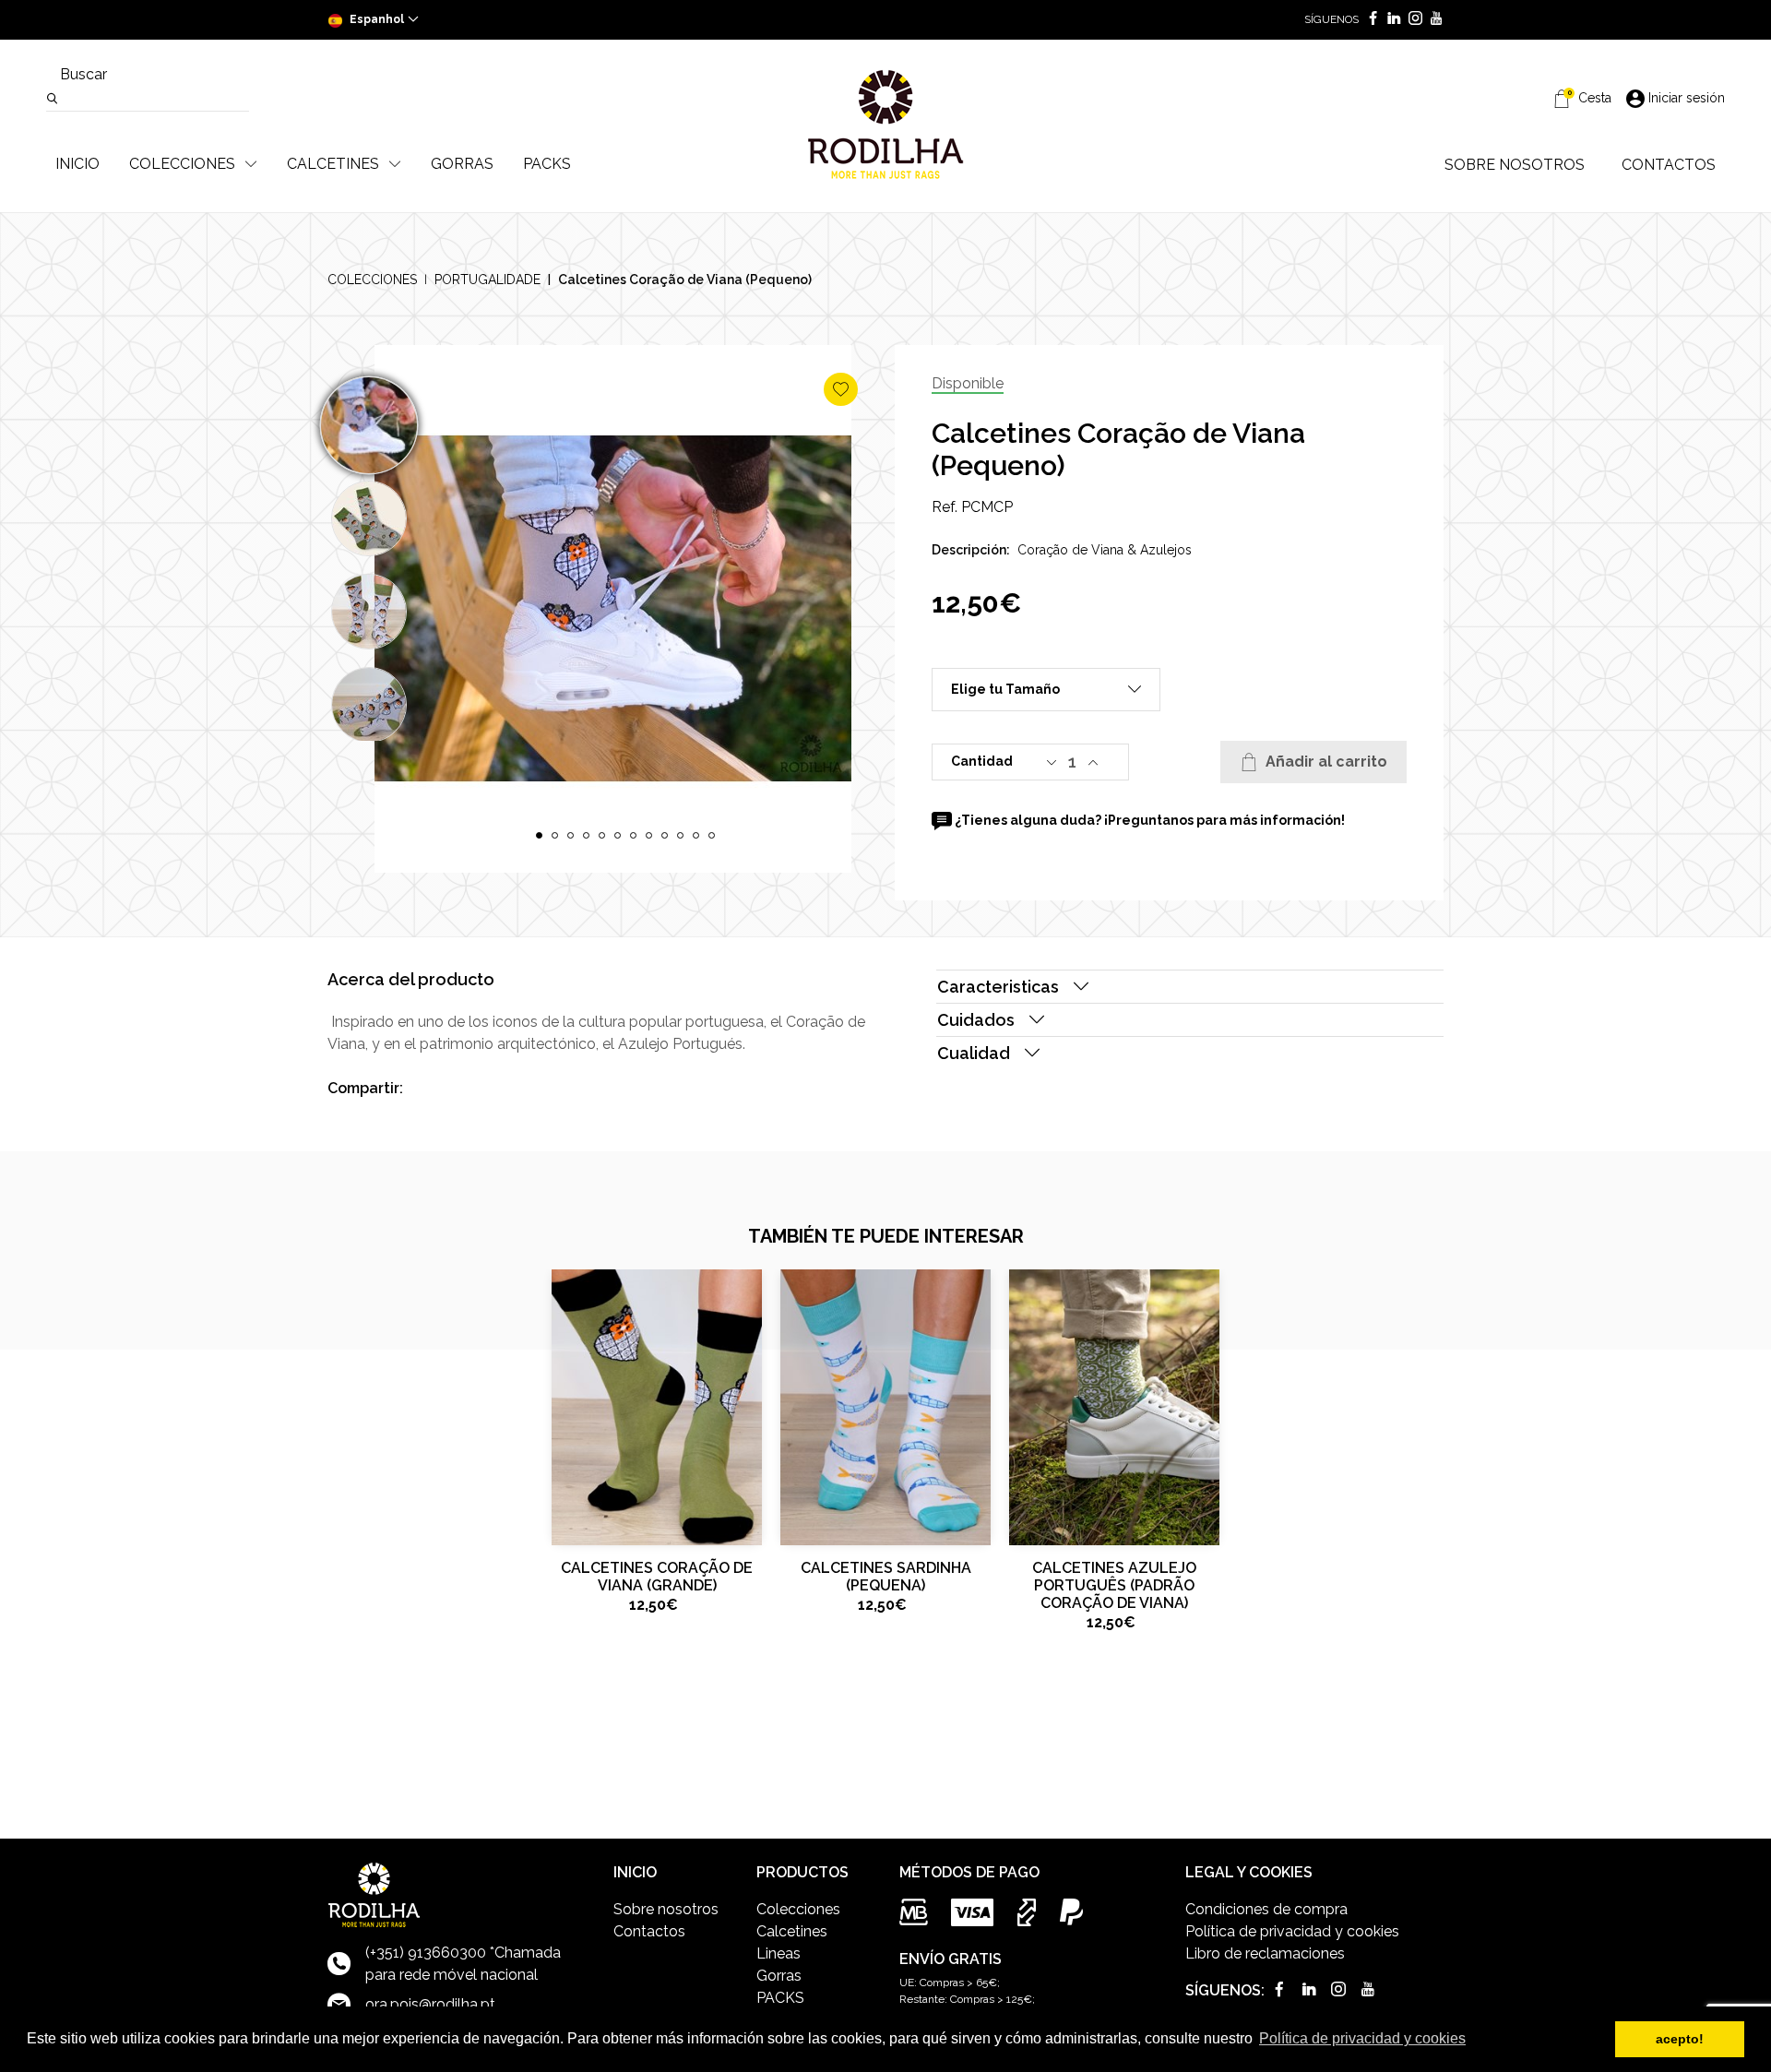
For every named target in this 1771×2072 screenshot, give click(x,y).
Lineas (779, 1953)
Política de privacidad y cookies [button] (1362, 2038)
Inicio (77, 164)
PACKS (780, 1998)
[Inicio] (885, 125)
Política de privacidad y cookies (1292, 1931)
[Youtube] (1433, 20)
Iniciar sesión (1687, 98)
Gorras (779, 1976)
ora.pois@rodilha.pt (430, 2004)
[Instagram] (1412, 20)
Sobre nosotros (666, 1909)
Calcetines (792, 1931)
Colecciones (372, 280)
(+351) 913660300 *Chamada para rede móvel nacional (463, 1964)
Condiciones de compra (1266, 1909)
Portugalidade (487, 280)
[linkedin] (1391, 20)
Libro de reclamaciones (1265, 1953)
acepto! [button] (1680, 2039)
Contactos (649, 1931)
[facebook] (1369, 20)
